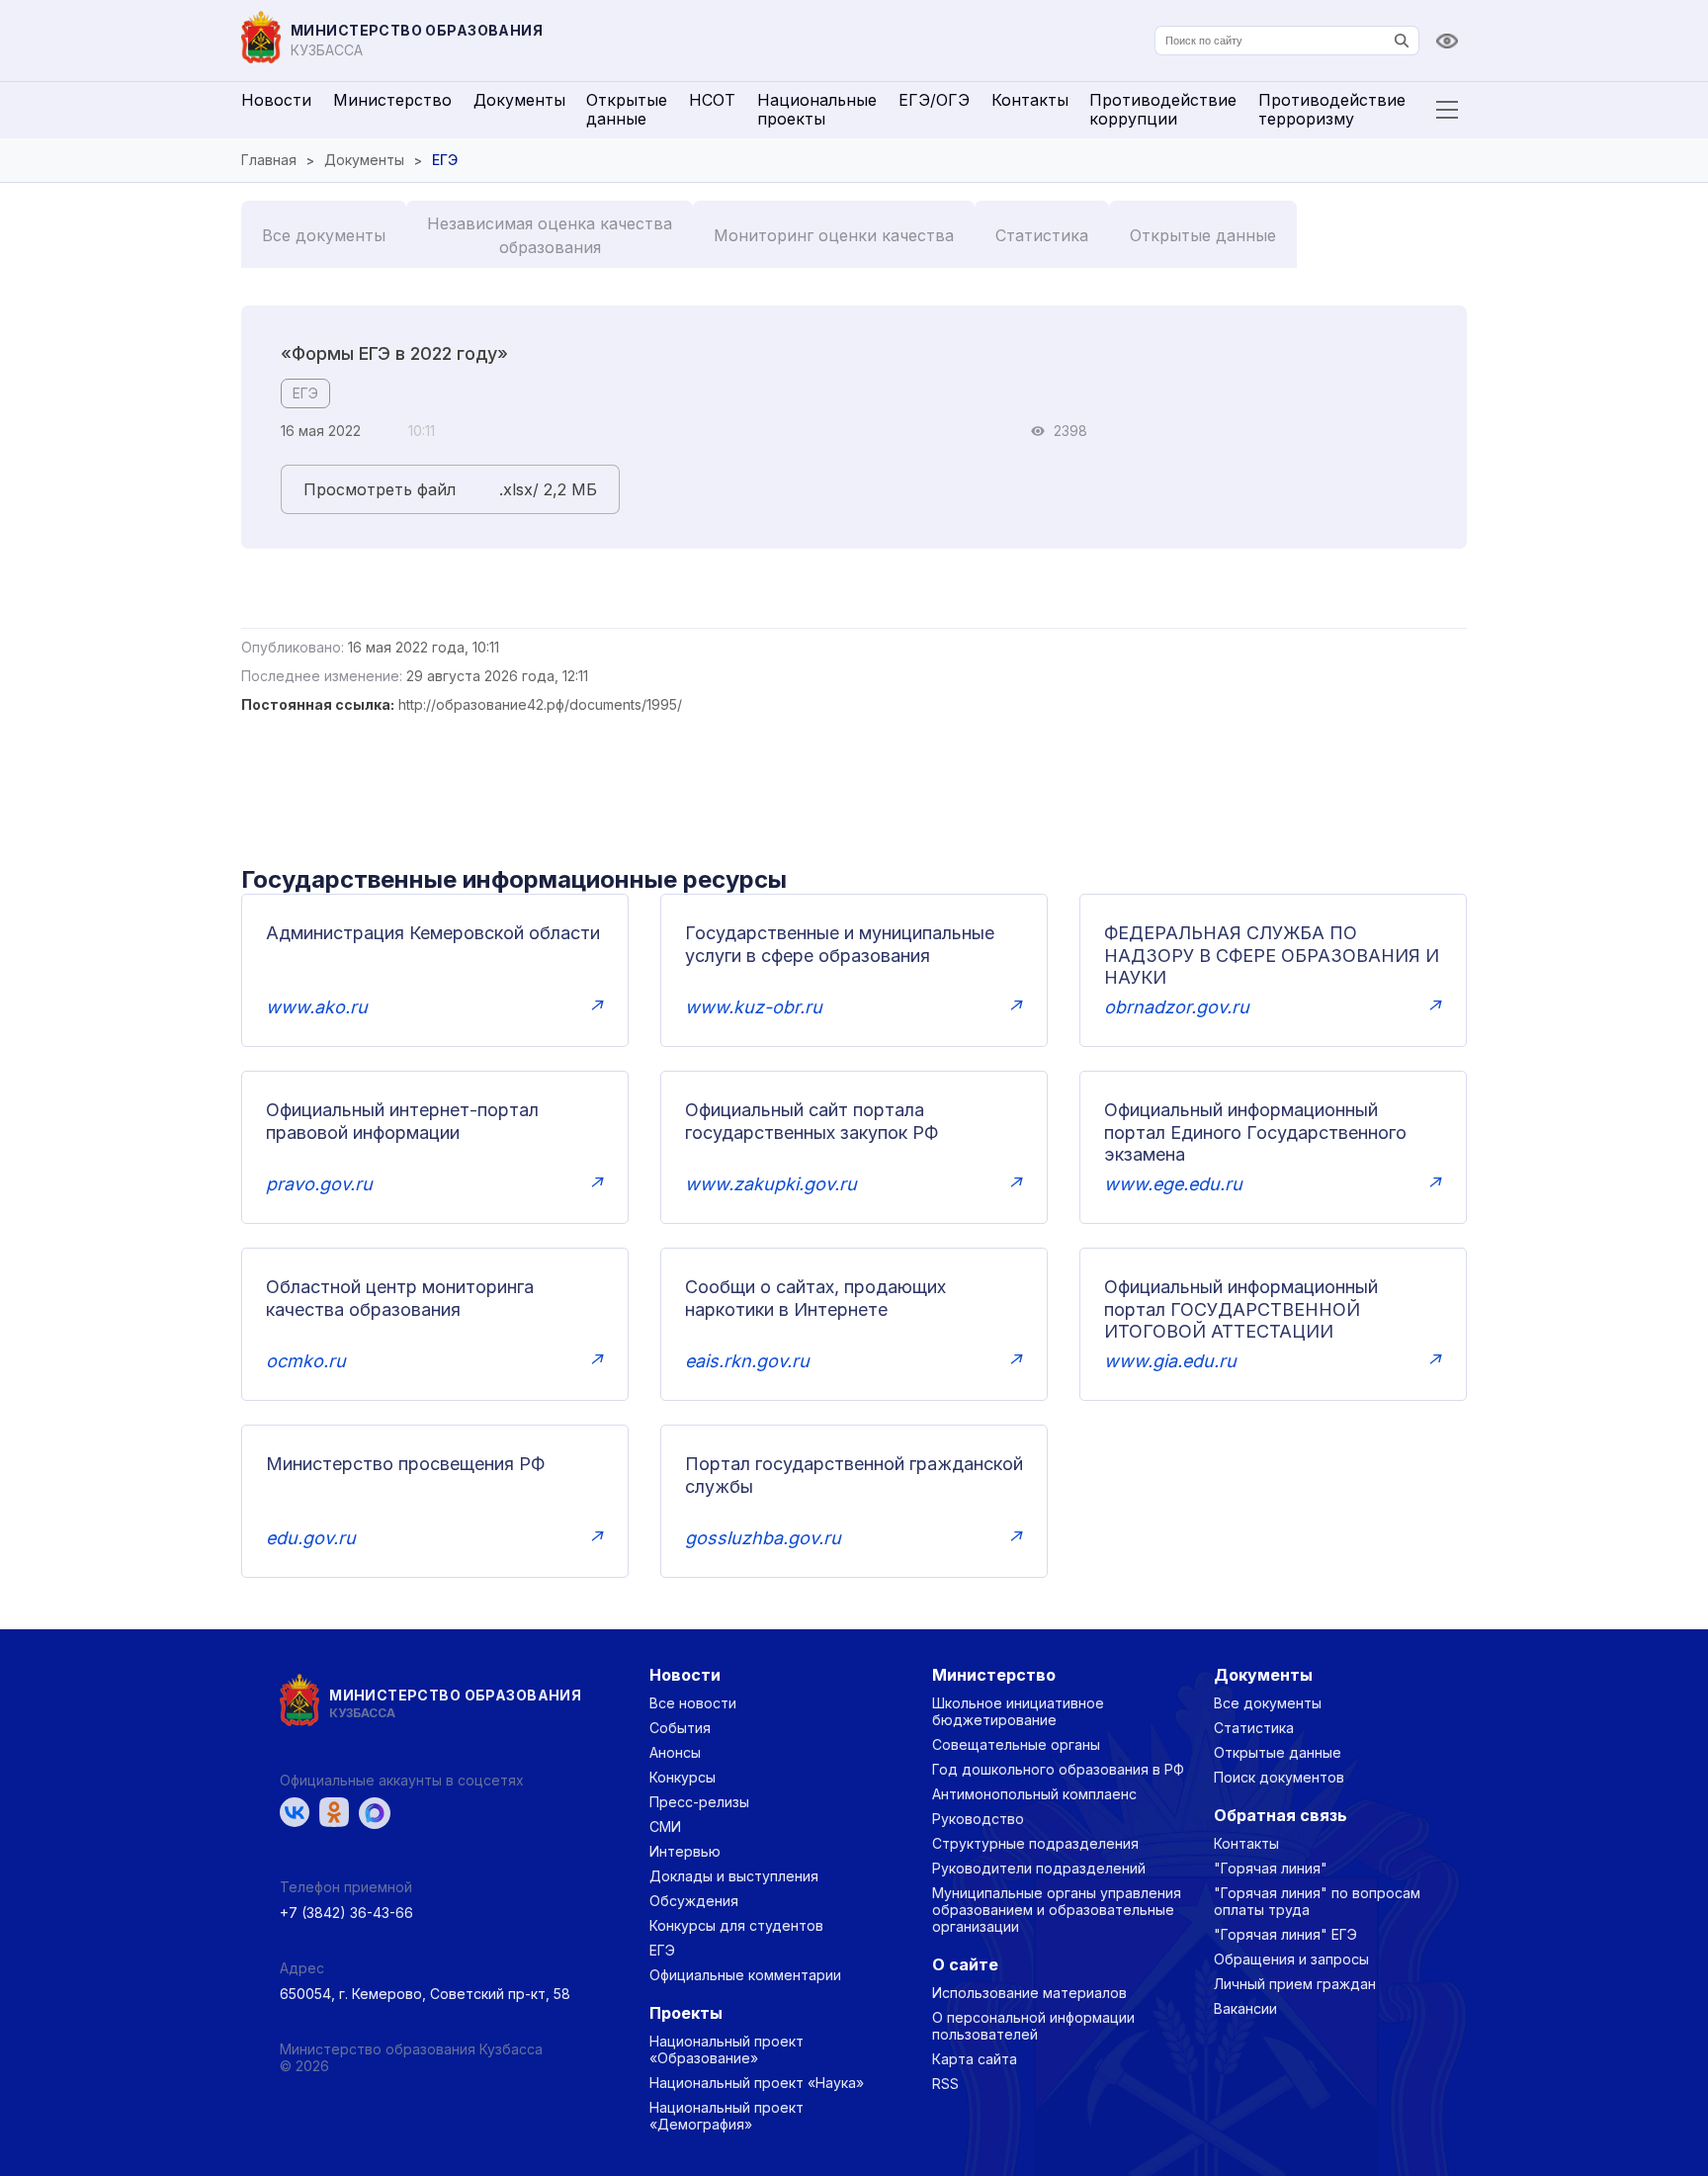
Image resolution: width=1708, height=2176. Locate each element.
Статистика (1042, 235)
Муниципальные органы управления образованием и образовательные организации (1057, 1910)
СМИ (665, 1827)
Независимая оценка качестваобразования (550, 235)
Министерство (392, 100)
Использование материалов (1029, 1993)
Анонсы (675, 1752)
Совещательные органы (1016, 1744)
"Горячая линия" (1271, 1868)
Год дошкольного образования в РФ (1058, 1769)
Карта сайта (975, 2059)
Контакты (1030, 100)
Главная (269, 160)
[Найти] (1402, 41)
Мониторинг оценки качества (834, 235)
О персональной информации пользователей (1033, 2026)
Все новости (693, 1703)
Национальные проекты (817, 109)
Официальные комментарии (745, 1975)
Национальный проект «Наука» (757, 2083)
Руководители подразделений (1039, 1868)
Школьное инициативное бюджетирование (1018, 1711)
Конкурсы (683, 1777)
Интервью (685, 1851)
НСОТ (712, 100)
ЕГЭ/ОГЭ (934, 100)
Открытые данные (627, 109)
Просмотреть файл (380, 489)
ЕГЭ (305, 393)
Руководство (978, 1819)
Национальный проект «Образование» (726, 2049)
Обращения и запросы (1291, 1959)
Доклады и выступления (734, 1876)
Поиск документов (1279, 1777)
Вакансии (1245, 2008)
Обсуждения (694, 1901)
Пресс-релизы (699, 1802)
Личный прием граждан (1295, 1984)
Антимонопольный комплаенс (1034, 1794)
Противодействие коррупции (1163, 109)
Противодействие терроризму (1332, 109)
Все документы (324, 235)
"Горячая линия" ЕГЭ (1285, 1934)
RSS (945, 2084)
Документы (519, 100)
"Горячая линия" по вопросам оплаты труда (1317, 1901)
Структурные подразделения (1035, 1843)
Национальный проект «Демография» (726, 2116)
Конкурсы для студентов (736, 1925)
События (680, 1728)
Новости (276, 100)
